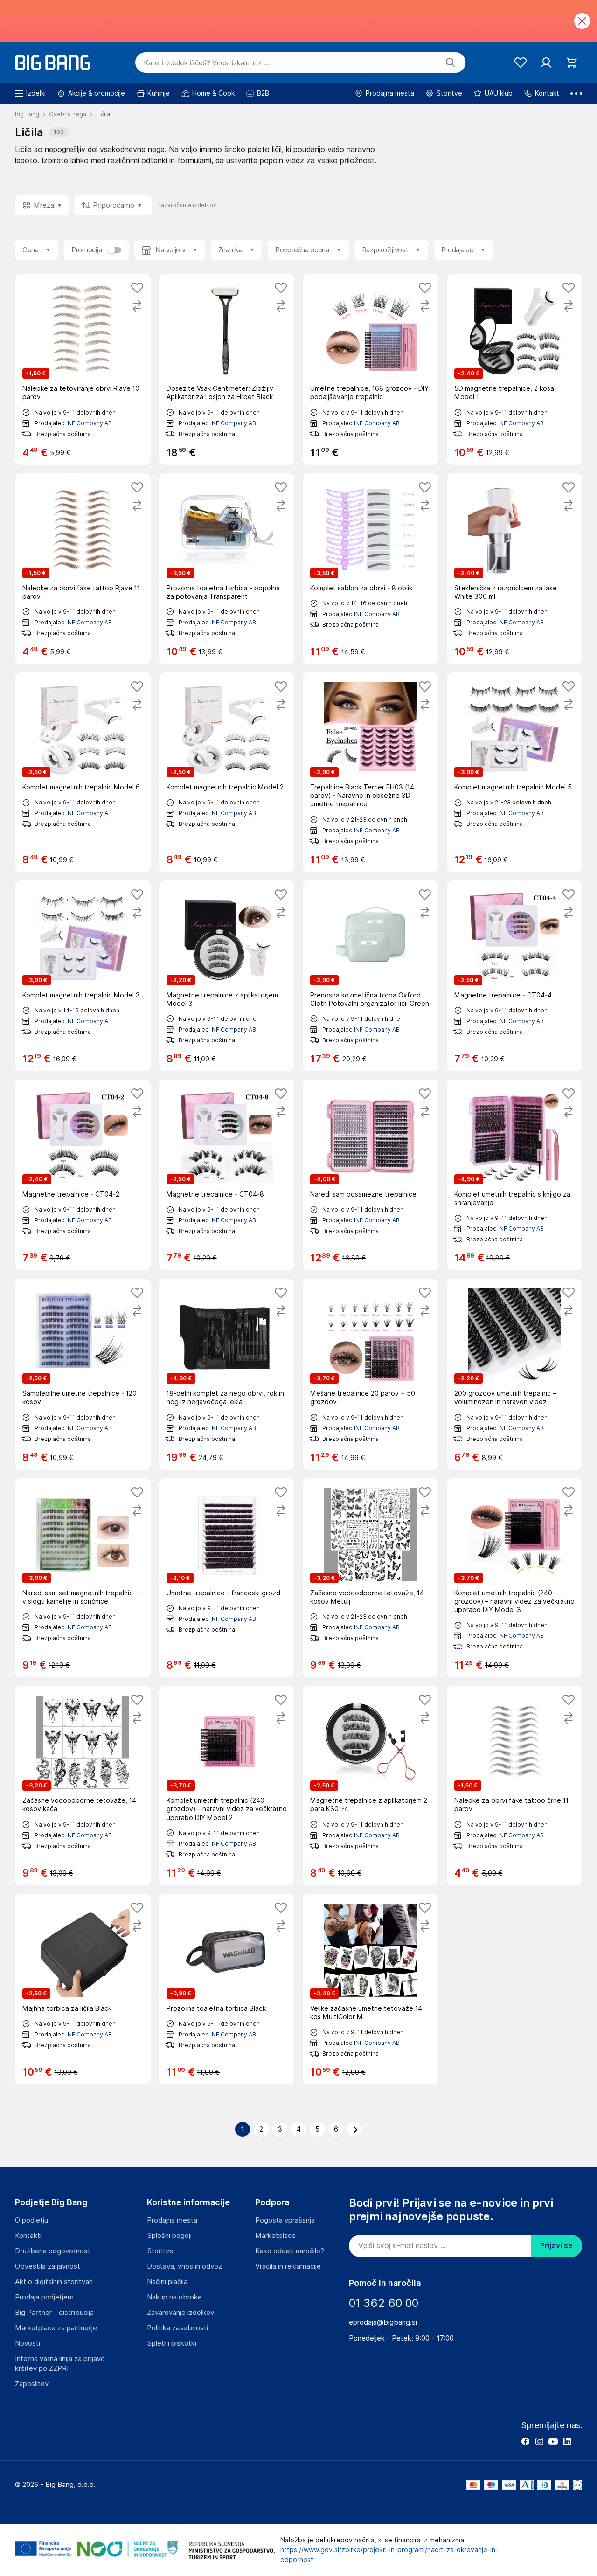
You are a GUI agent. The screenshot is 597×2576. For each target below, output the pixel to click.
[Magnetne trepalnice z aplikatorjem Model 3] (227, 976)
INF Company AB (89, 423)
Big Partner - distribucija (54, 2313)
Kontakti (28, 2236)
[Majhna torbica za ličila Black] (83, 1989)
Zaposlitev (32, 2384)
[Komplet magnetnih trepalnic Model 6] (83, 772)
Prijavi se (556, 2246)
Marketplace (275, 2236)
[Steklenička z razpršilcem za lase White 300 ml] (515, 569)
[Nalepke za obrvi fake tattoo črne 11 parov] (515, 1786)
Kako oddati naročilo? (290, 2251)
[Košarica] (572, 63)
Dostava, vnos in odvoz (184, 2266)
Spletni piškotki (172, 2343)
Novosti (28, 2343)
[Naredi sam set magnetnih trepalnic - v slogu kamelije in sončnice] (83, 1578)
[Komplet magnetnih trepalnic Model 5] (515, 772)
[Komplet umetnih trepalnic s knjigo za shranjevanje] (515, 1175)
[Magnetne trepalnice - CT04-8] (227, 1175)
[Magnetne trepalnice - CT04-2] (83, 1175)
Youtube (553, 2441)
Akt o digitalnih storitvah (54, 2282)
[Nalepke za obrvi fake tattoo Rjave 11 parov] (83, 569)
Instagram (539, 2441)
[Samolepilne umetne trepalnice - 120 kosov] (83, 1374)
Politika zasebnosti (177, 2328)
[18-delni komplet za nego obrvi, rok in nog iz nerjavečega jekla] (227, 1374)
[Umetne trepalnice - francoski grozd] (227, 1578)
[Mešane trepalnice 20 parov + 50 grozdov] (371, 1374)
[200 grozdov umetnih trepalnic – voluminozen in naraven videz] (515, 1374)
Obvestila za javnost (48, 2266)
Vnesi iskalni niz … (206, 63)
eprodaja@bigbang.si (383, 2322)
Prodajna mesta (172, 2220)
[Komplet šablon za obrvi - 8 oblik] (371, 569)
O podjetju (31, 2220)
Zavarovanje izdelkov (180, 2313)
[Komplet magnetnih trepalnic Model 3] (83, 976)
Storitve (160, 2251)
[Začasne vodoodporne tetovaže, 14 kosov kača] (83, 1786)
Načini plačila (167, 2282)
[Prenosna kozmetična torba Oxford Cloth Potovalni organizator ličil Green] (371, 976)
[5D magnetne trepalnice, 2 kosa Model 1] (515, 369)
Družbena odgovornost (53, 2251)
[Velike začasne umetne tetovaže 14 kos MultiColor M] (371, 1989)
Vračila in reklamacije (288, 2266)
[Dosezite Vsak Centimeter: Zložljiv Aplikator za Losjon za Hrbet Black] (227, 369)
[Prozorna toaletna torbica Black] (227, 1989)
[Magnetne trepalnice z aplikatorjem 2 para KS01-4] (371, 1786)
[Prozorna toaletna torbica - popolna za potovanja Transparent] (227, 569)
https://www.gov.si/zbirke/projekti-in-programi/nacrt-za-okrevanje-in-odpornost (389, 2555)
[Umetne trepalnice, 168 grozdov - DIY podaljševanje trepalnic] (371, 369)
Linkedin (567, 2441)
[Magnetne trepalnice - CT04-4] (515, 976)
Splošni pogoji (169, 2236)
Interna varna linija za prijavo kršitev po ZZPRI (60, 2364)
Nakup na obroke (174, 2297)
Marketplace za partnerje (56, 2328)
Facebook (525, 2441)
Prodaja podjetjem (44, 2297)
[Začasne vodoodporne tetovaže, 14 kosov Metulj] (371, 1578)
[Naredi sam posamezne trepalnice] (371, 1175)
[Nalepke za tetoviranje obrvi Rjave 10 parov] (83, 369)
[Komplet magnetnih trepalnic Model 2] (227, 772)
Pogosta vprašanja (285, 2220)
